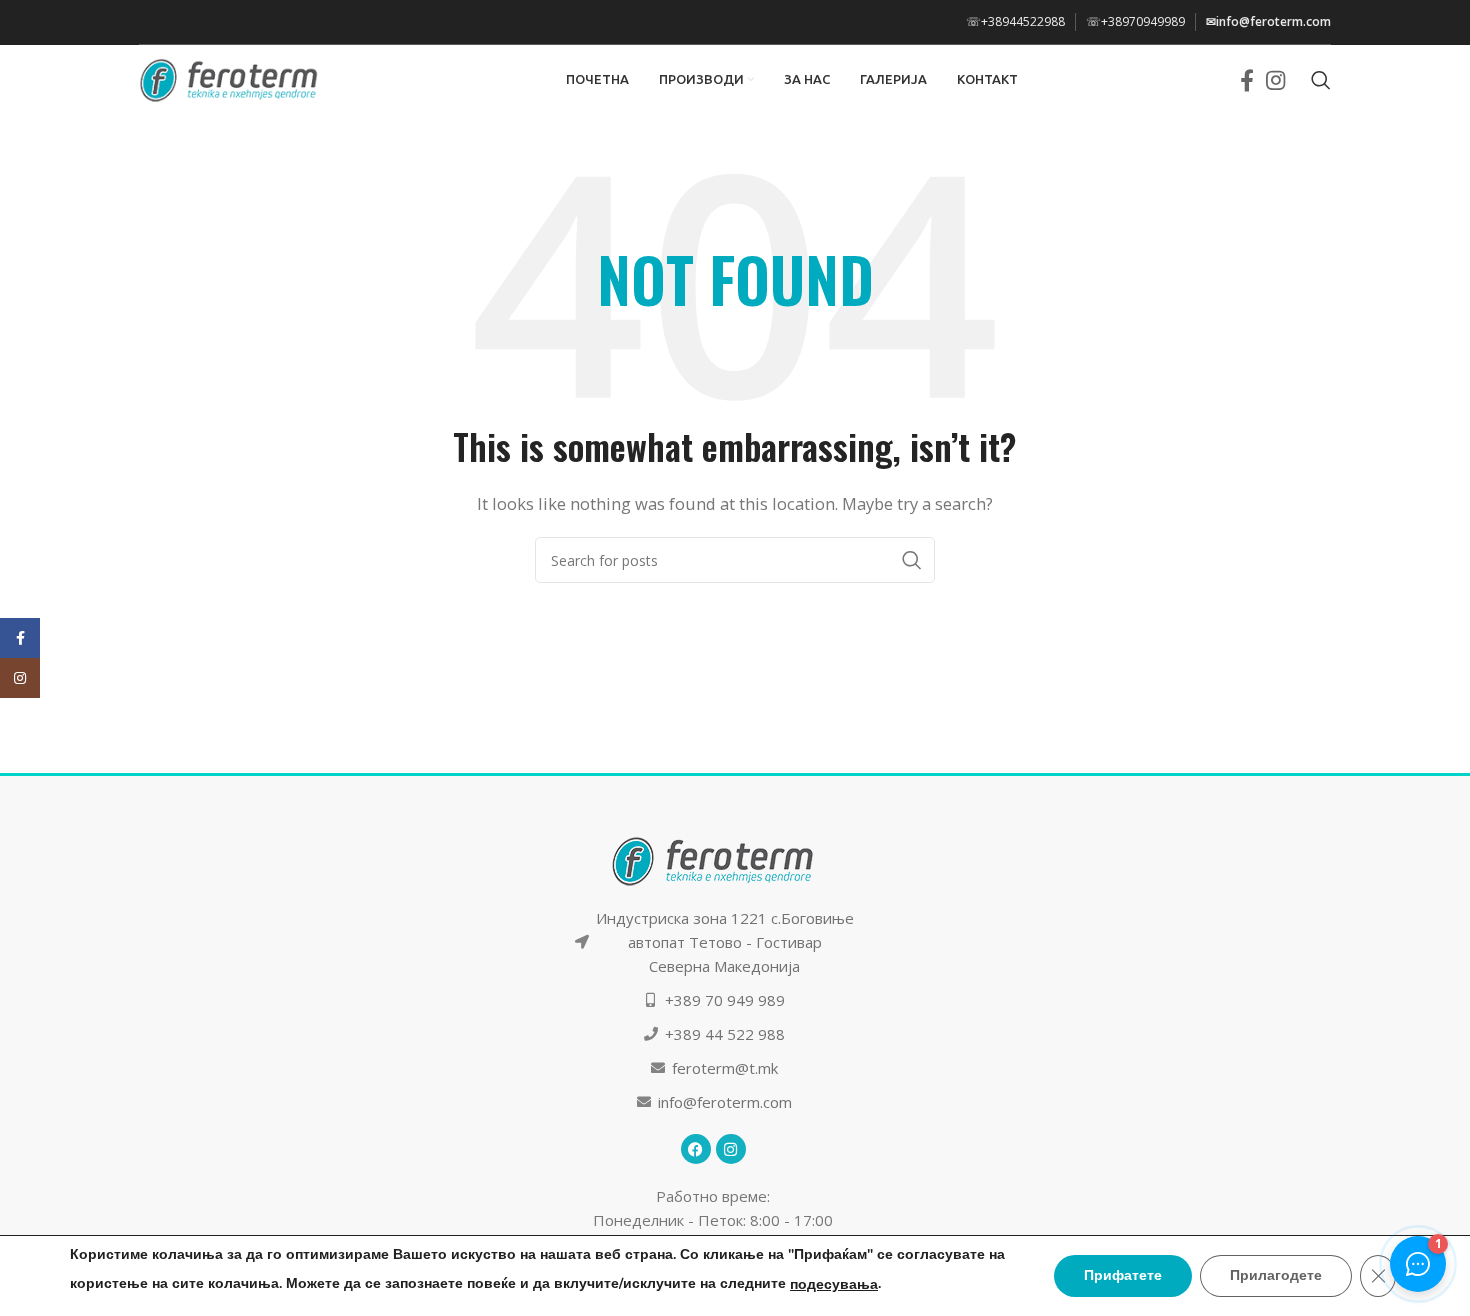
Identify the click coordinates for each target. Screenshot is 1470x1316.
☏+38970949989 (1135, 21)
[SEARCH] (912, 560)
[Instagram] (731, 1149)
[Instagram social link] (1275, 80)
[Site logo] (229, 78)
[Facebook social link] (1247, 80)
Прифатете (1123, 1275)
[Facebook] (696, 1149)
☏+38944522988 (1015, 21)
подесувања (834, 1284)
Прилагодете (1276, 1275)
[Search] (1321, 80)
